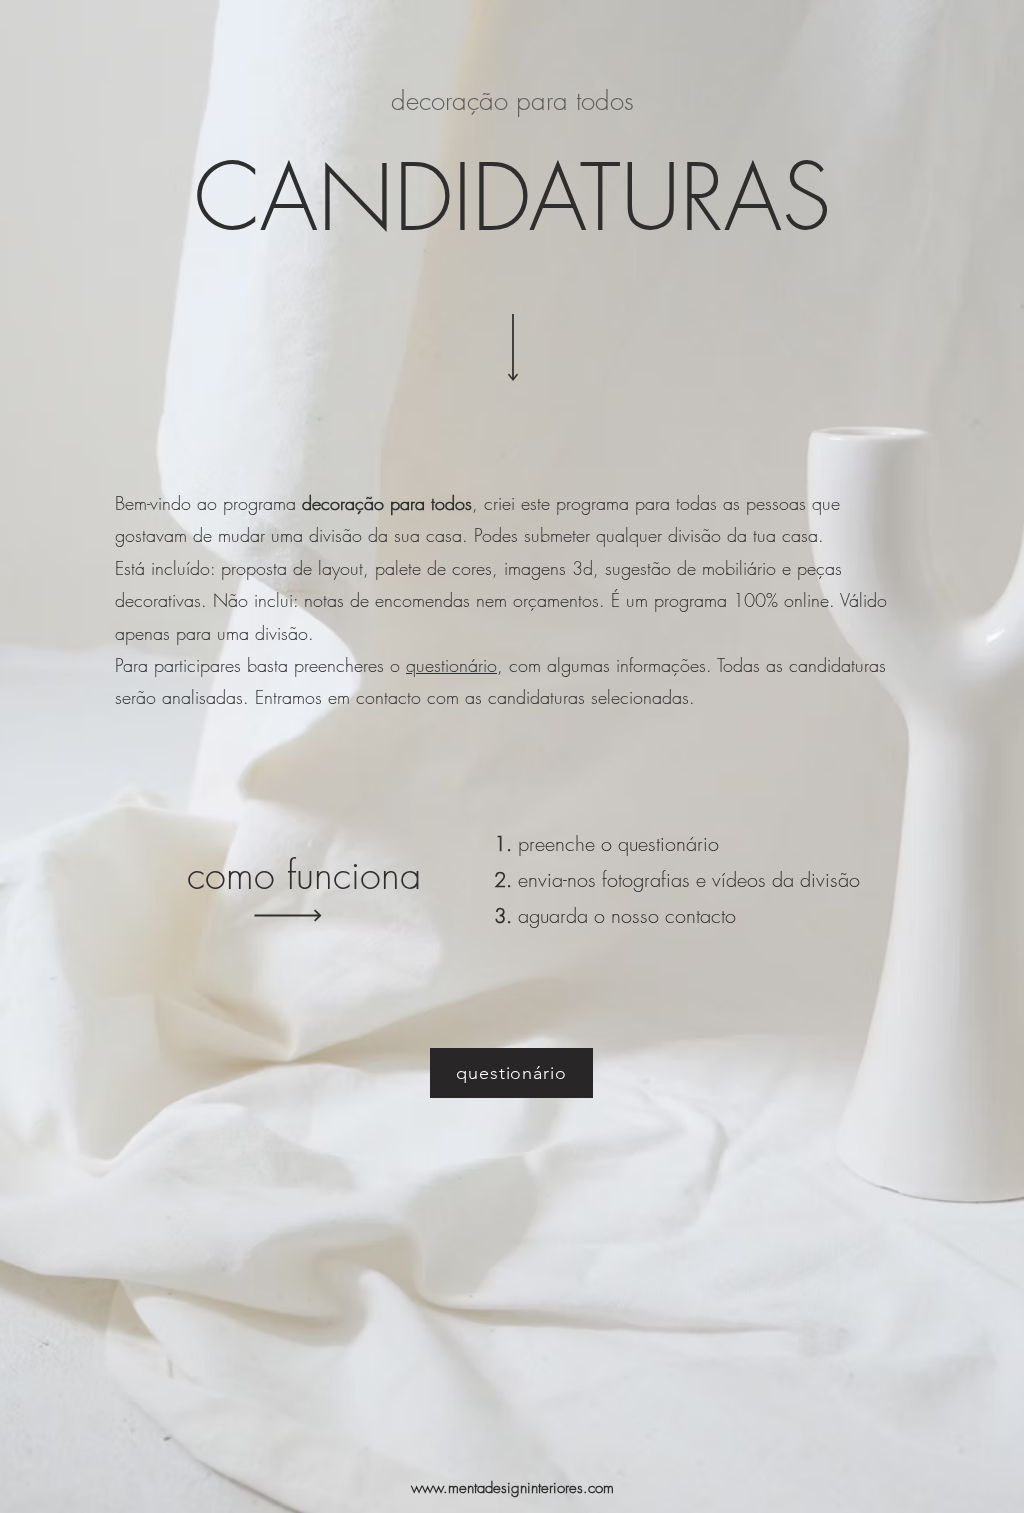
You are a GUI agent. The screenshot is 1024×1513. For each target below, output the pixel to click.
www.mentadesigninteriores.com (512, 1488)
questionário (451, 665)
